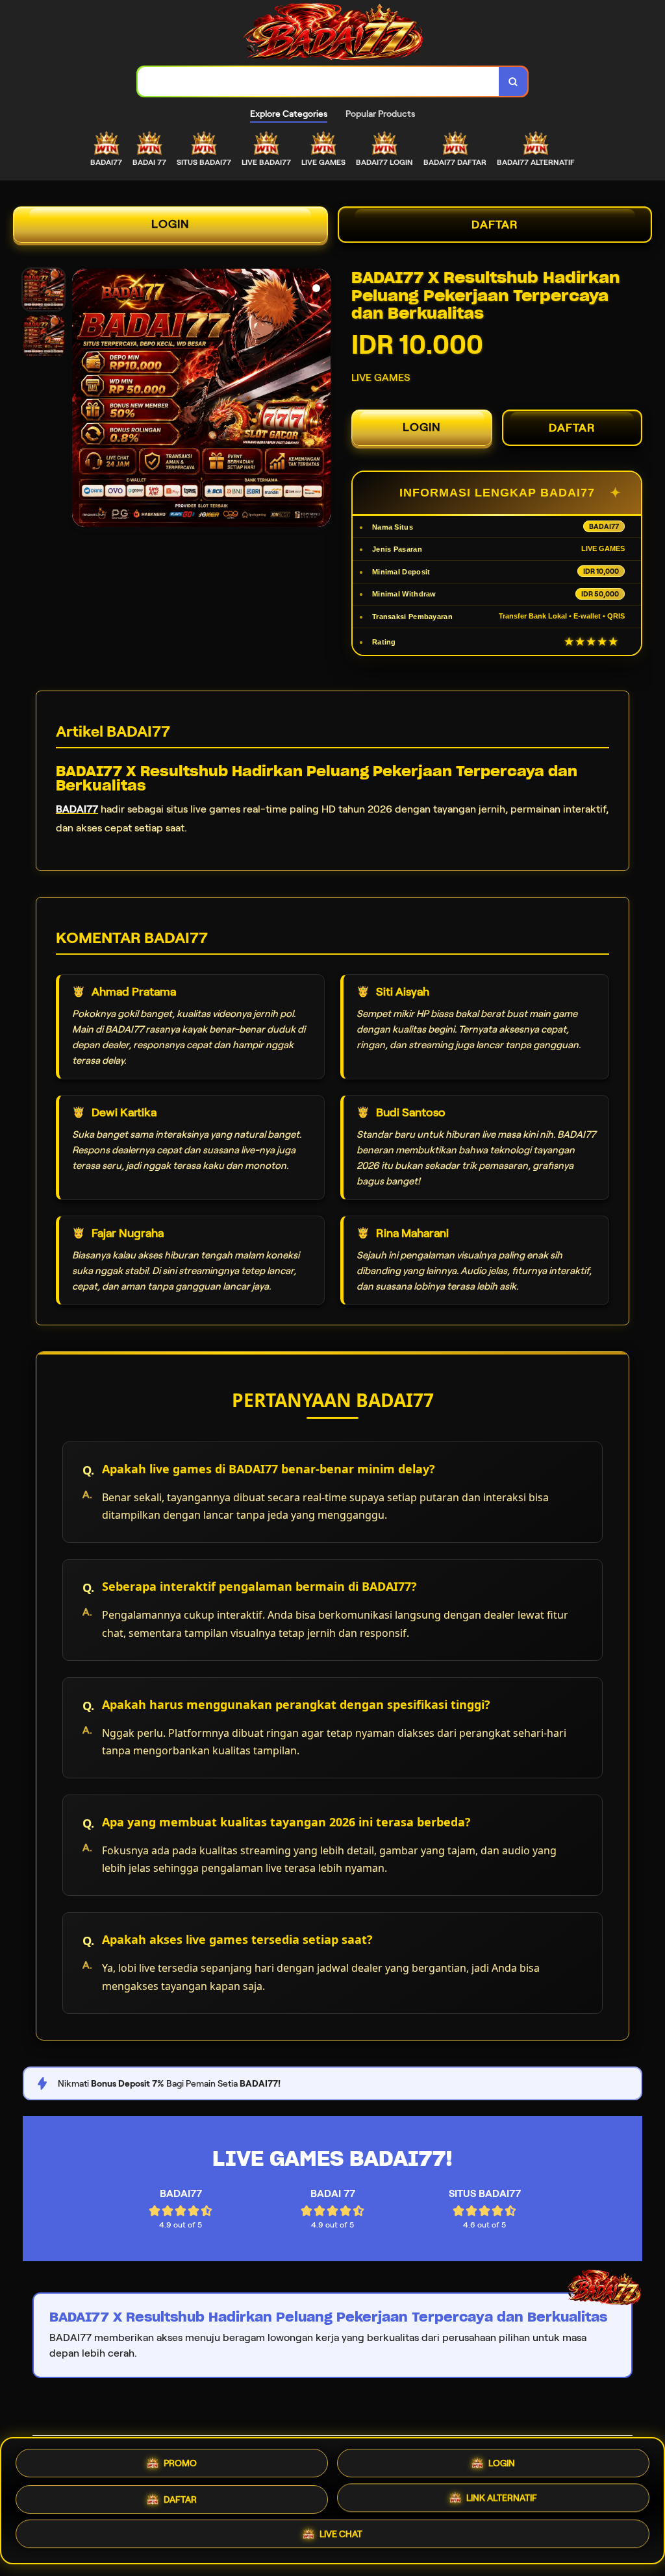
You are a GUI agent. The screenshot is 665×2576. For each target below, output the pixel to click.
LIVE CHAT (341, 2538)
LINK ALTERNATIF (502, 2499)
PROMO (180, 2458)
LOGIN (170, 224)
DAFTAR (495, 225)
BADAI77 (77, 809)
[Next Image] (320, 400)
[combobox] (319, 81)
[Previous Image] (82, 400)
